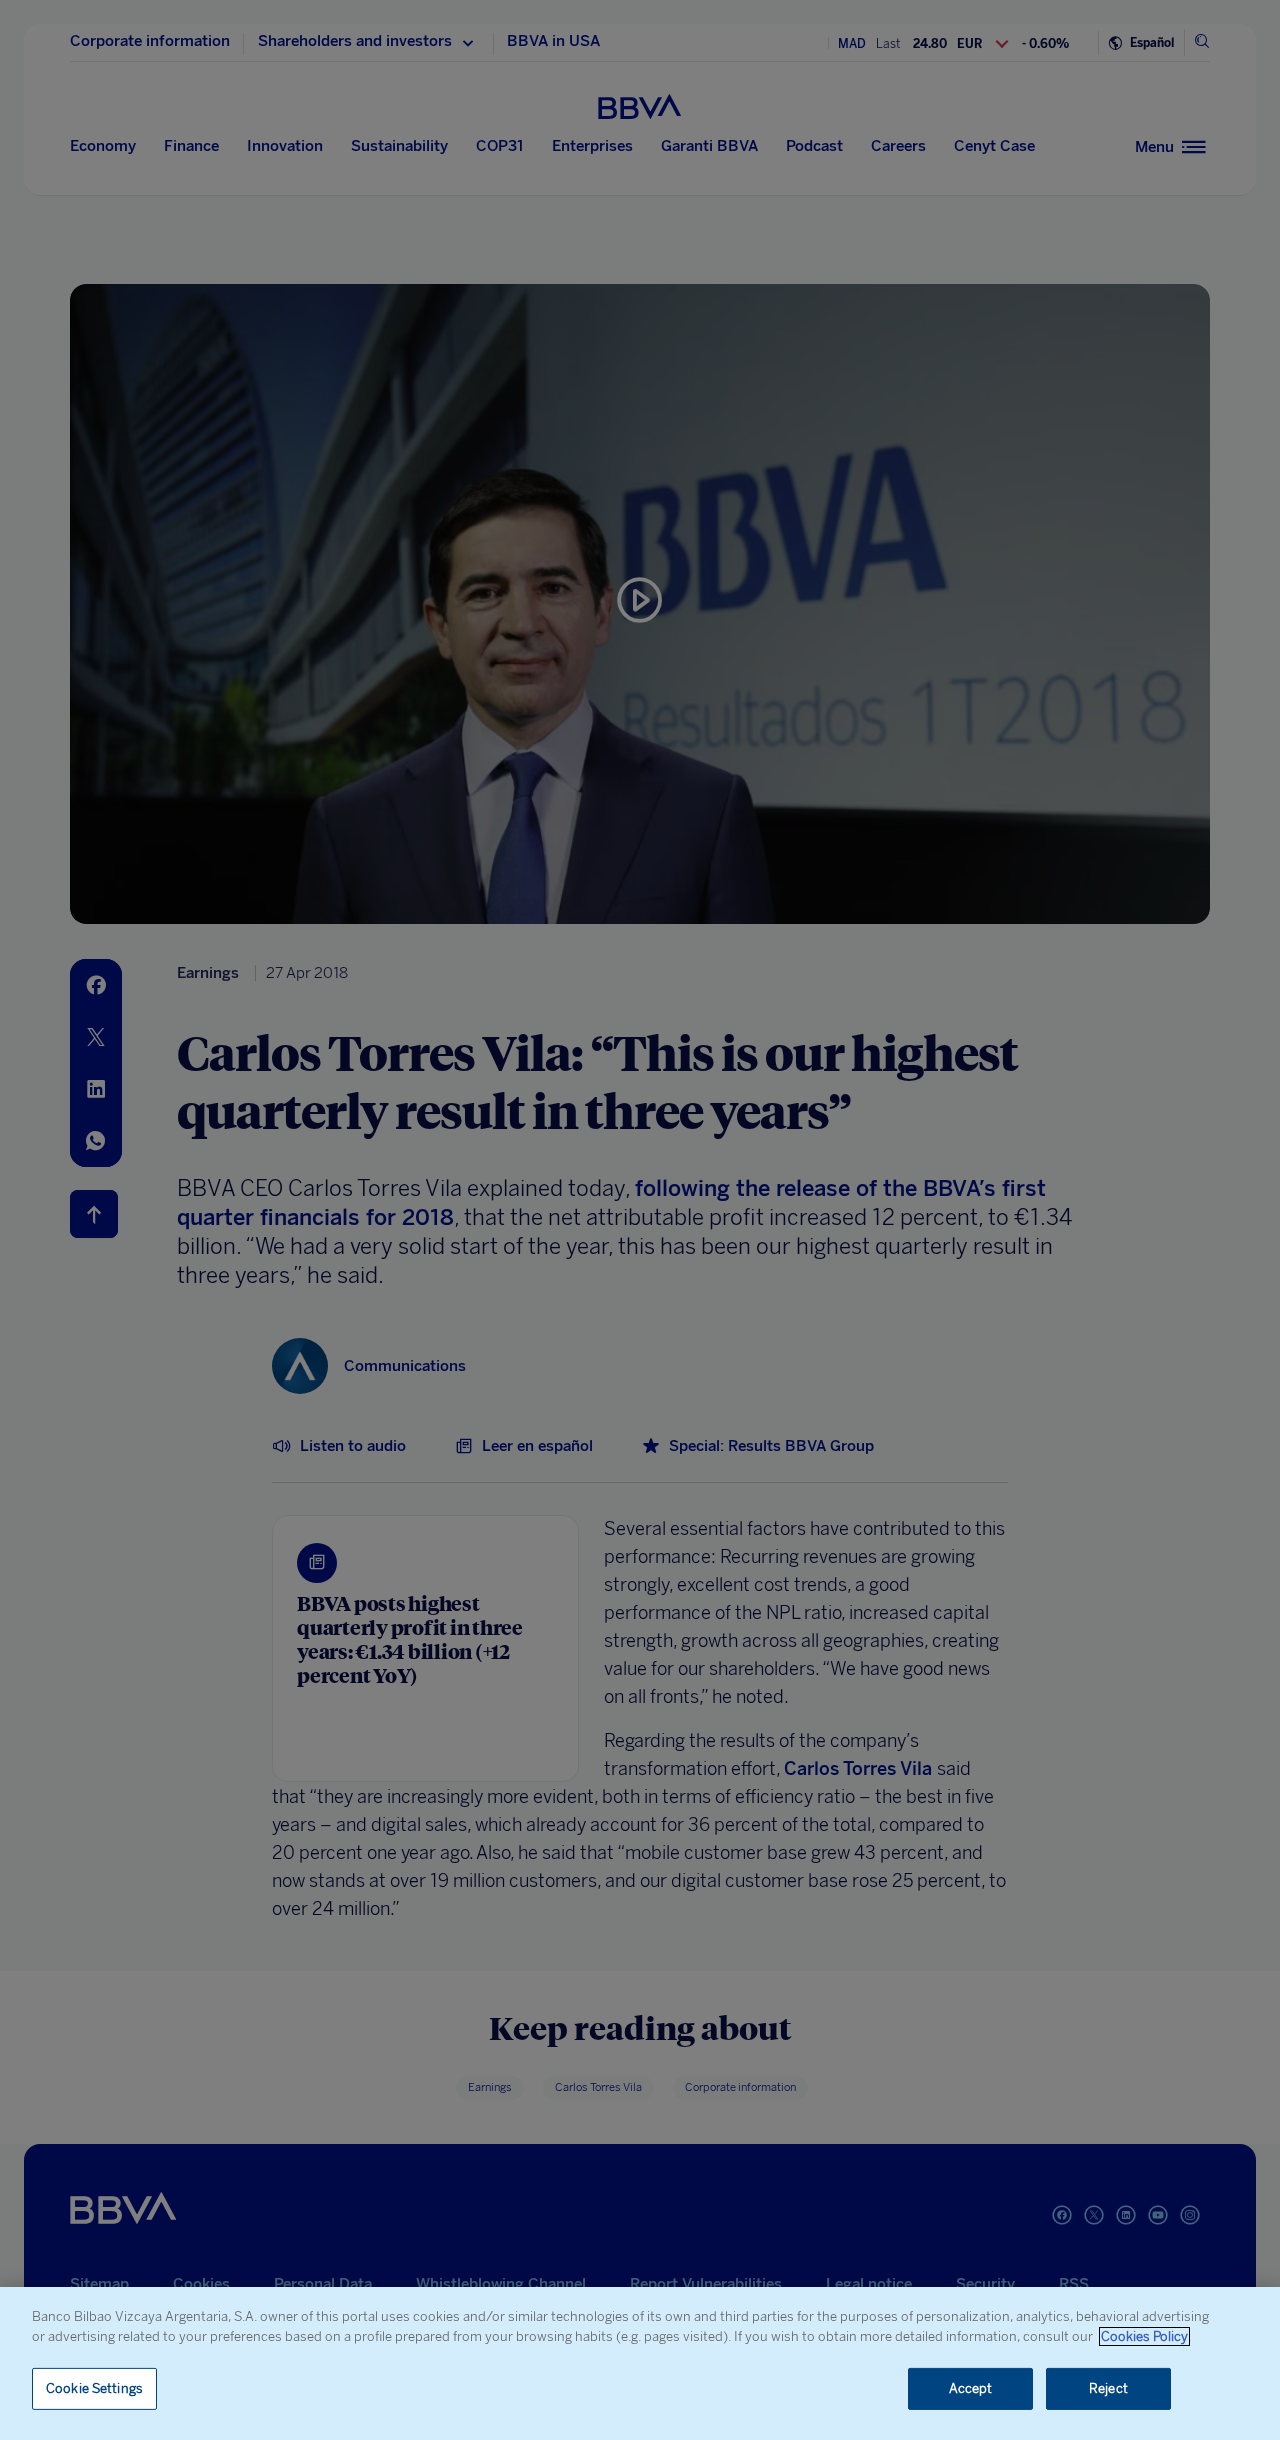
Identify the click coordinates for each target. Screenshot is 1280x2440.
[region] (640, 2363)
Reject (1108, 2388)
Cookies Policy (1144, 2336)
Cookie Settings (94, 2388)
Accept (971, 2388)
